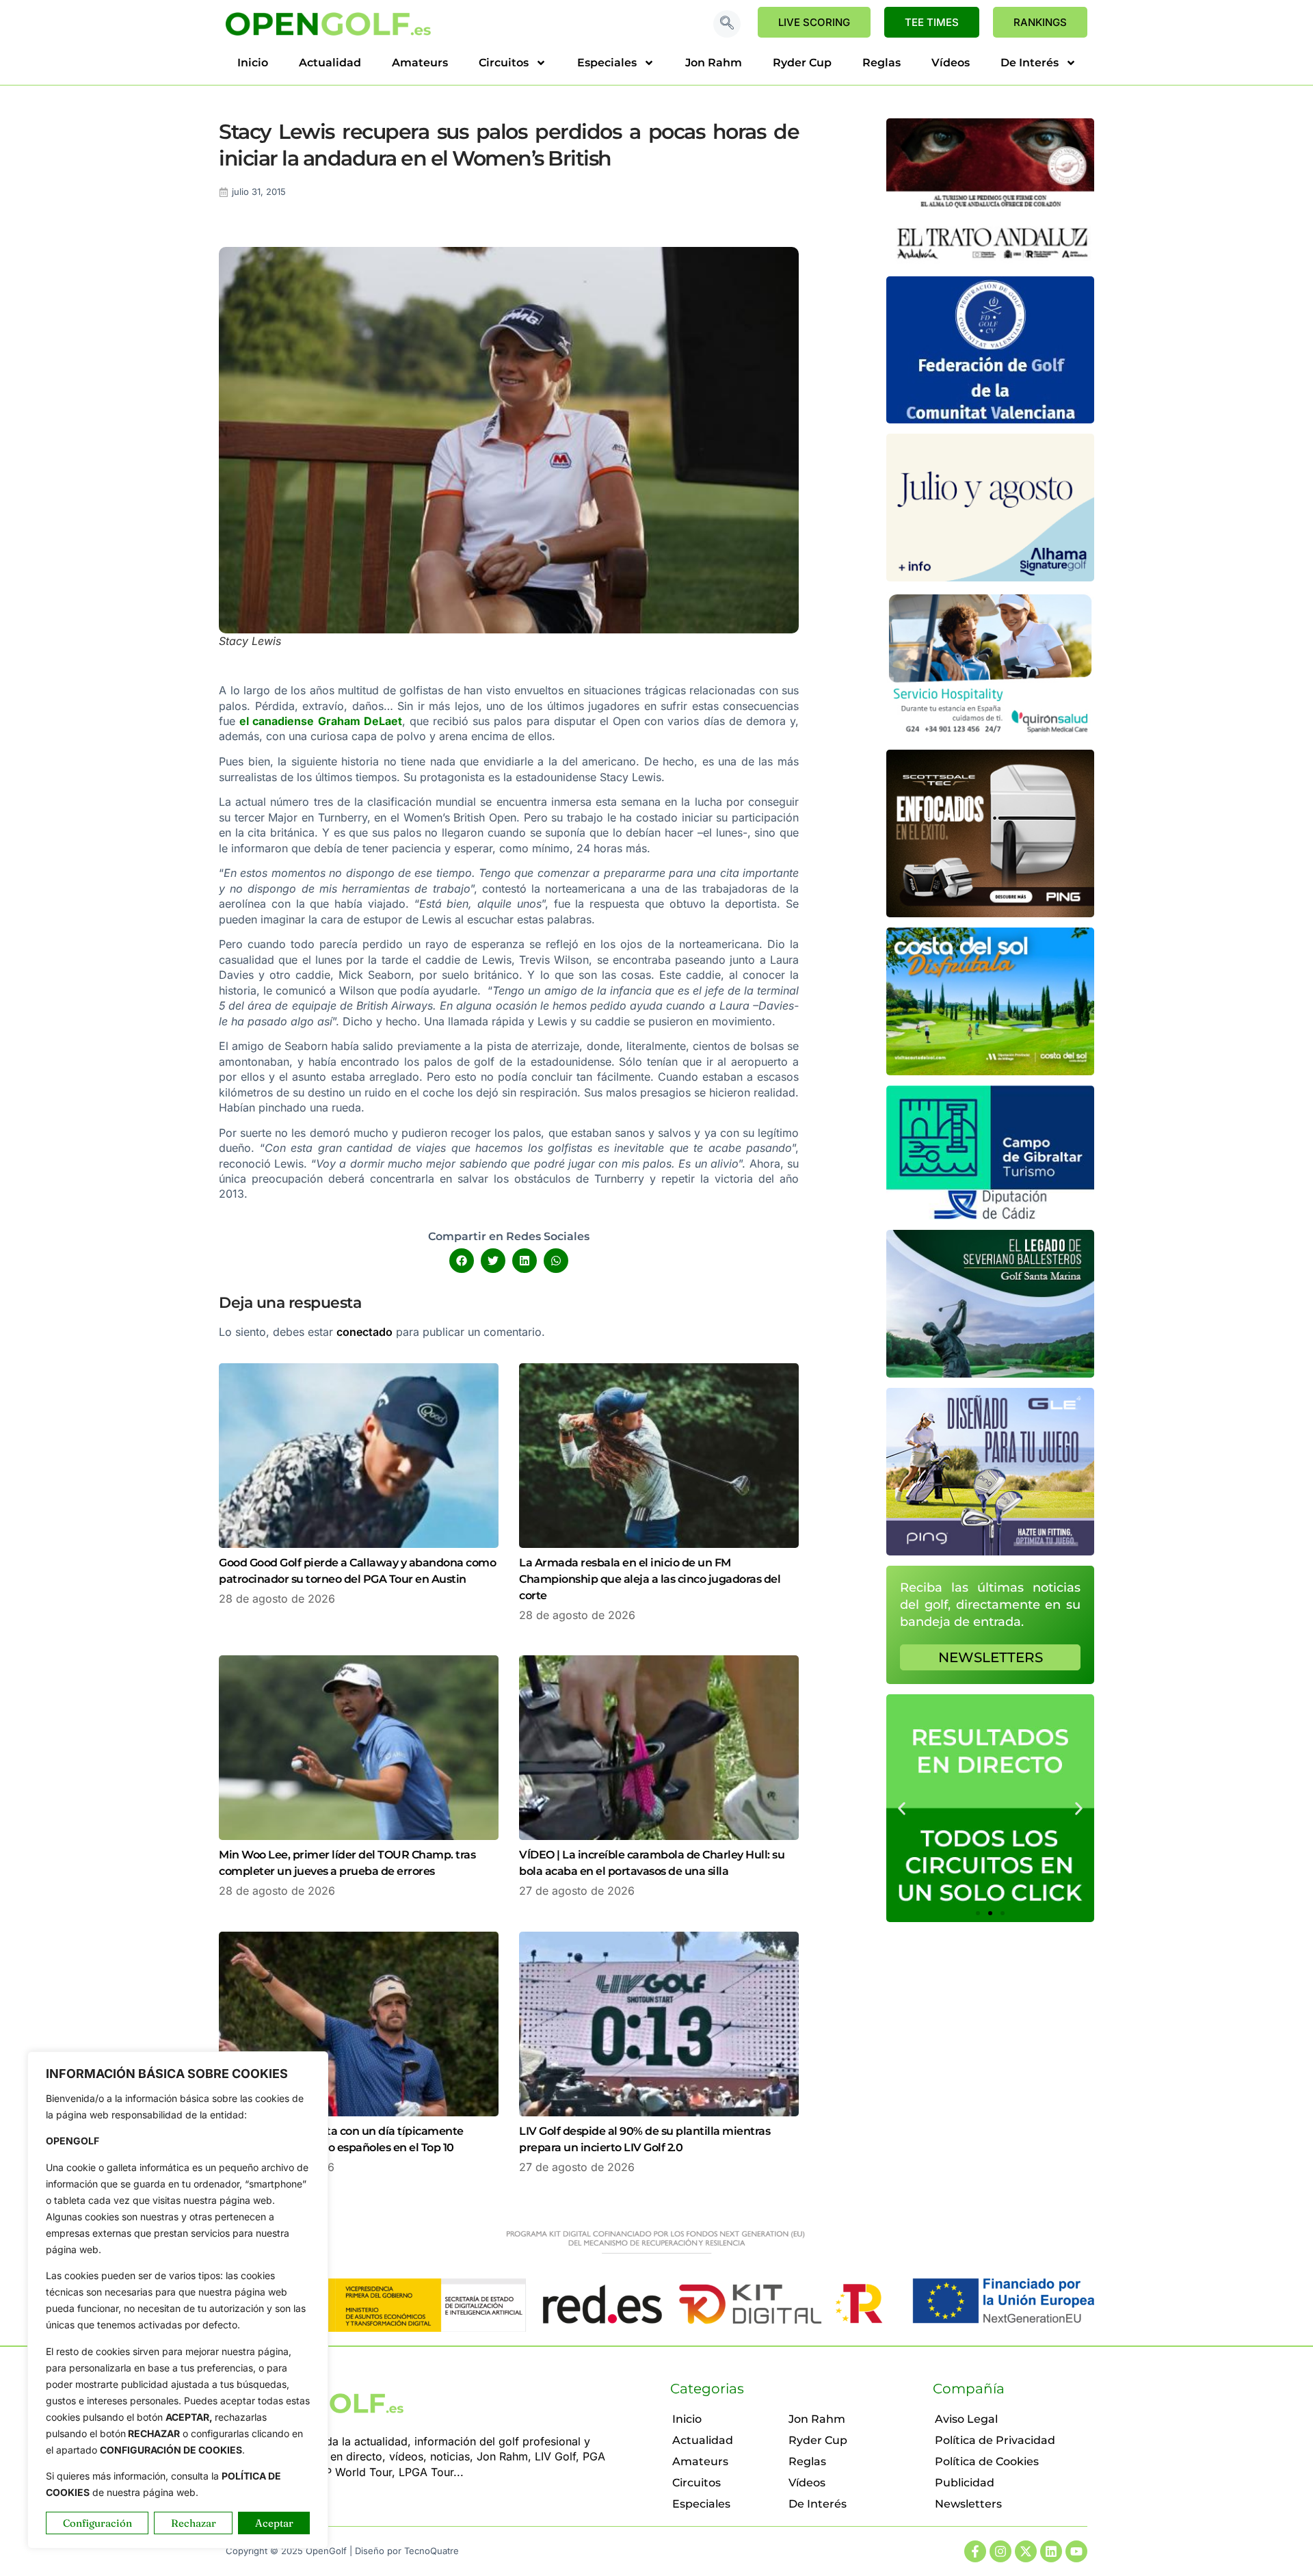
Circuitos (504, 63)
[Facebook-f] (975, 2551)
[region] (178, 2300)
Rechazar (194, 2523)
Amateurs (420, 63)
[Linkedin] (1051, 2551)
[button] (727, 24)
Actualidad (330, 63)
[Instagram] (1000, 2551)
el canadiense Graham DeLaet (321, 721)
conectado (364, 1332)
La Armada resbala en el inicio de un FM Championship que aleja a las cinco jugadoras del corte (650, 1579)
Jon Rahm (714, 63)
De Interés (1030, 63)
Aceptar (274, 2523)
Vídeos (951, 63)
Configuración (97, 2523)
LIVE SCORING (814, 22)
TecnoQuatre (432, 2551)
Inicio (253, 63)
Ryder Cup (802, 63)
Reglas (881, 63)
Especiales (607, 63)
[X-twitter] (1026, 2551)
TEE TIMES (932, 22)
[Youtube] (1076, 2551)
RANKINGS (1040, 22)
